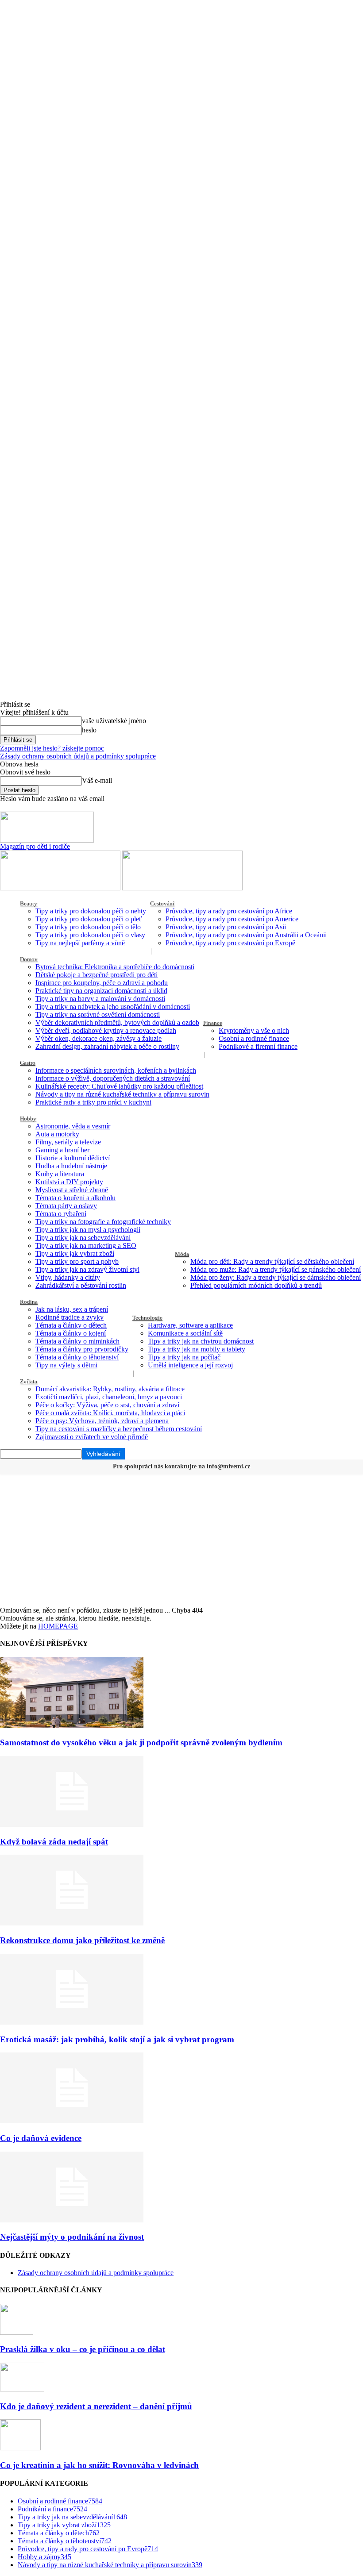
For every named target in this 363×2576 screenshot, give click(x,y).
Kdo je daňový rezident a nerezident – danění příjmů (96, 2406)
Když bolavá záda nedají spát (54, 1842)
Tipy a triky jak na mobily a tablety (197, 1349)
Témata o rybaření (61, 1214)
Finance (213, 1023)
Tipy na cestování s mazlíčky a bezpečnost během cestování (119, 1429)
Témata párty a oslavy (66, 1206)
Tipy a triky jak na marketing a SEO (86, 1246)
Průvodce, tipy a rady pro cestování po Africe (229, 911)
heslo (89, 730)
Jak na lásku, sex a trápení (72, 1309)
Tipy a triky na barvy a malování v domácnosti (100, 999)
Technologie (147, 1318)
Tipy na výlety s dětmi (66, 1365)
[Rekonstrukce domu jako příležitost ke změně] (72, 1923)
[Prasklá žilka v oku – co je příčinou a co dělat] (17, 2332)
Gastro (28, 1063)
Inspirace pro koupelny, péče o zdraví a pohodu (102, 983)
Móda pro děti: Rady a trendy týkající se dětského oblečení (272, 1261)
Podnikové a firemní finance (258, 1046)
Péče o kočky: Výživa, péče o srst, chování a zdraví (107, 1405)
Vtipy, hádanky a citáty (68, 1277)
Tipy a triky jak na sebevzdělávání (83, 1238)
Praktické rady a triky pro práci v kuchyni (93, 1102)
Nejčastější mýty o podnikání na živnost (72, 2237)
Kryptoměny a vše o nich (254, 1030)
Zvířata (29, 1381)
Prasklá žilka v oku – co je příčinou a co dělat (83, 2349)
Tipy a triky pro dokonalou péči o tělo (88, 927)
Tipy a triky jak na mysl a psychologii (88, 1230)
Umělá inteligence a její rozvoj (190, 1365)
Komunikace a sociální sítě (185, 1333)
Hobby (28, 1119)
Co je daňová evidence (41, 2138)
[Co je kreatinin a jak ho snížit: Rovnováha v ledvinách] (20, 2448)
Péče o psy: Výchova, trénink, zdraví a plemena (102, 1421)
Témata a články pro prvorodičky (82, 1349)
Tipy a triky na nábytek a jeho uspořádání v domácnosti (113, 1007)
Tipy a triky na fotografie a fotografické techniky (103, 1222)
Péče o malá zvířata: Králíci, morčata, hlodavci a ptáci (110, 1413)
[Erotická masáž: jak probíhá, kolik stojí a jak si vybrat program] (72, 2022)
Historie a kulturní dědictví (73, 1158)
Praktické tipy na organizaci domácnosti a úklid (101, 991)
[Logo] (61, 888)
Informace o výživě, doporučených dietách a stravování (113, 1078)
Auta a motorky (57, 1134)
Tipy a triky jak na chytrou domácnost (201, 1341)
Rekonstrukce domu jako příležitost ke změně (82, 1940)
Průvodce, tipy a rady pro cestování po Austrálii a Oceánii (246, 935)
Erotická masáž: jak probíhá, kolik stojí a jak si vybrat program (117, 2039)
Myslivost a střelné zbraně (72, 1190)
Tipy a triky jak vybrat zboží (75, 1253)
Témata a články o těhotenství (77, 1357)
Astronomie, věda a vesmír (73, 1126)
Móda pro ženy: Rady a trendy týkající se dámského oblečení (276, 1277)
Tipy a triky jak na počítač (184, 1357)
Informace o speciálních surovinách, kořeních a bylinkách (116, 1070)
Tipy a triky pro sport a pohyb (77, 1261)
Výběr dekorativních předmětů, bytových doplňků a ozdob (117, 1022)
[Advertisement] (181, 1540)
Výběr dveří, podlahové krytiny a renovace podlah (106, 1030)
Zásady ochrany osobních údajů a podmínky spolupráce (78, 756)
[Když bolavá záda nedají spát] (72, 1824)
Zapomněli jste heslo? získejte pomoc (52, 748)
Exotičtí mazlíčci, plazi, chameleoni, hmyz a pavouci (109, 1397)
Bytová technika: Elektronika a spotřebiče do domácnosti (115, 967)
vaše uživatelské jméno (114, 721)
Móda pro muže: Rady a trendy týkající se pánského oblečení (276, 1269)
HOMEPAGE (58, 1626)
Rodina (29, 1302)
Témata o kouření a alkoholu (75, 1198)
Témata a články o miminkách (77, 1341)
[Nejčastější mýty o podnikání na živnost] (72, 2220)
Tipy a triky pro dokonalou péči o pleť (89, 919)
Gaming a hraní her (62, 1150)
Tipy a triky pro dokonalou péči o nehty (91, 911)
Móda (182, 1254)
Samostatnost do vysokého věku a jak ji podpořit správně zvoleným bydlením (141, 1742)
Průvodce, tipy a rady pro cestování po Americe (232, 919)
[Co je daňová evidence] (72, 2121)
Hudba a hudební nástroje (71, 1166)
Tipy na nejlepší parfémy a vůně (80, 943)
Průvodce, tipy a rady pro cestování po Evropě (230, 943)
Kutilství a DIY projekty (69, 1182)
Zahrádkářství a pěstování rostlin (81, 1285)
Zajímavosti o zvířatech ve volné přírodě (92, 1437)
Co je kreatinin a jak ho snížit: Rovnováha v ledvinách (99, 2465)
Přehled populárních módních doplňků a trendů (256, 1285)
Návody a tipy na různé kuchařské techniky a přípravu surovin (122, 1094)
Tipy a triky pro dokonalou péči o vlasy (90, 935)
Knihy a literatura (60, 1174)
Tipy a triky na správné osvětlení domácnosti (98, 1015)
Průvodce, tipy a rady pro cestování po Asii (226, 927)
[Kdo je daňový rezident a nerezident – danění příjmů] (22, 2389)
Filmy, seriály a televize (68, 1142)
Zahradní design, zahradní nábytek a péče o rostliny (107, 1046)
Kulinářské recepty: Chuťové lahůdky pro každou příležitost (119, 1086)
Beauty (29, 903)
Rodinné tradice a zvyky (70, 1317)
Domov (29, 959)
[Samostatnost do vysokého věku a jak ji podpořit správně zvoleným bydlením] (72, 1726)
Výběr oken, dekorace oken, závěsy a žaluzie (98, 1038)
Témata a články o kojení (71, 1333)
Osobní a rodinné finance (254, 1038)
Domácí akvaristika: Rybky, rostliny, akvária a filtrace (110, 1389)
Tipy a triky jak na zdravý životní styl (87, 1269)
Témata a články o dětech (71, 1325)
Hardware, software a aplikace (190, 1325)
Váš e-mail (97, 780)
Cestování (162, 903)
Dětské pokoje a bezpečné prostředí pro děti (97, 975)
